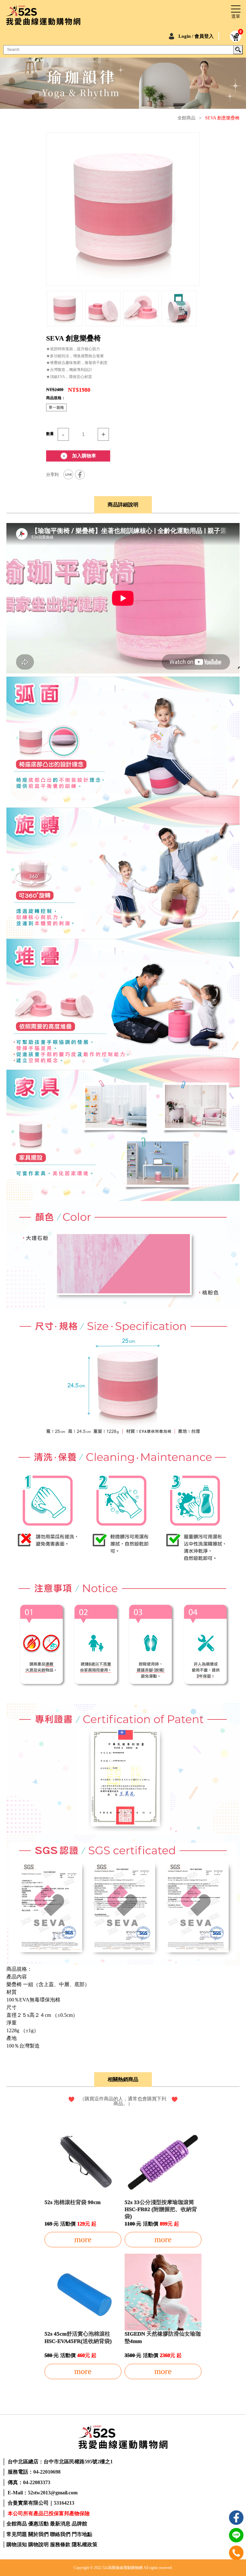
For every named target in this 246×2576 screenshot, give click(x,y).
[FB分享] (80, 475)
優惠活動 (38, 2524)
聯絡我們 (60, 2534)
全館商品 (186, 118)
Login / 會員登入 (196, 36)
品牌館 (79, 2524)
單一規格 (56, 407)
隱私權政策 (85, 2544)
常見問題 (17, 2534)
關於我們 (38, 2534)
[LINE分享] (68, 475)
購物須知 (17, 2544)
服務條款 (60, 2544)
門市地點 (82, 2534)
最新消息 (60, 2524)
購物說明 (38, 2544)
